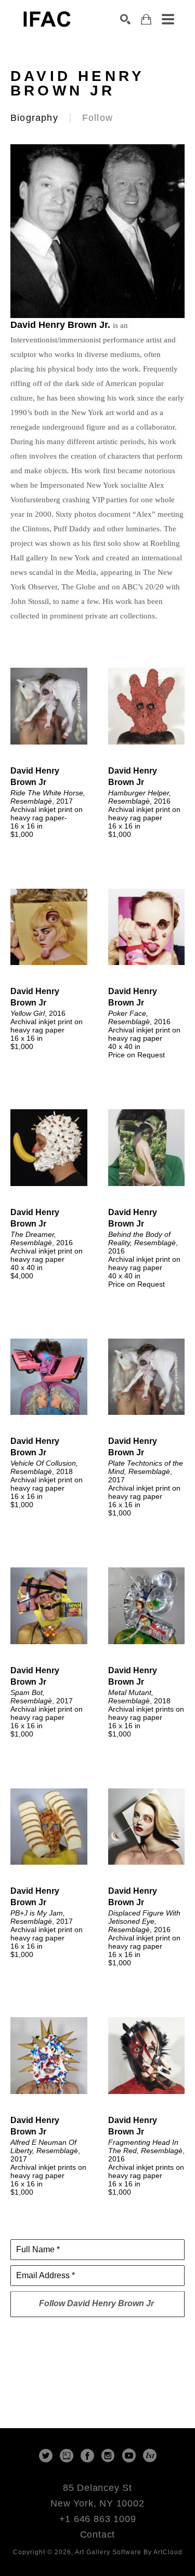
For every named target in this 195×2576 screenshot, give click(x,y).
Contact (98, 2534)
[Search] (125, 19)
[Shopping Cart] (146, 19)
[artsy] (67, 2456)
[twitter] (46, 2456)
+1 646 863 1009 (98, 2519)
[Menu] (168, 19)
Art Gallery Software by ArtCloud (129, 2552)
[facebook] (87, 2456)
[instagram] (108, 2456)
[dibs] (150, 2456)
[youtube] (129, 2456)
